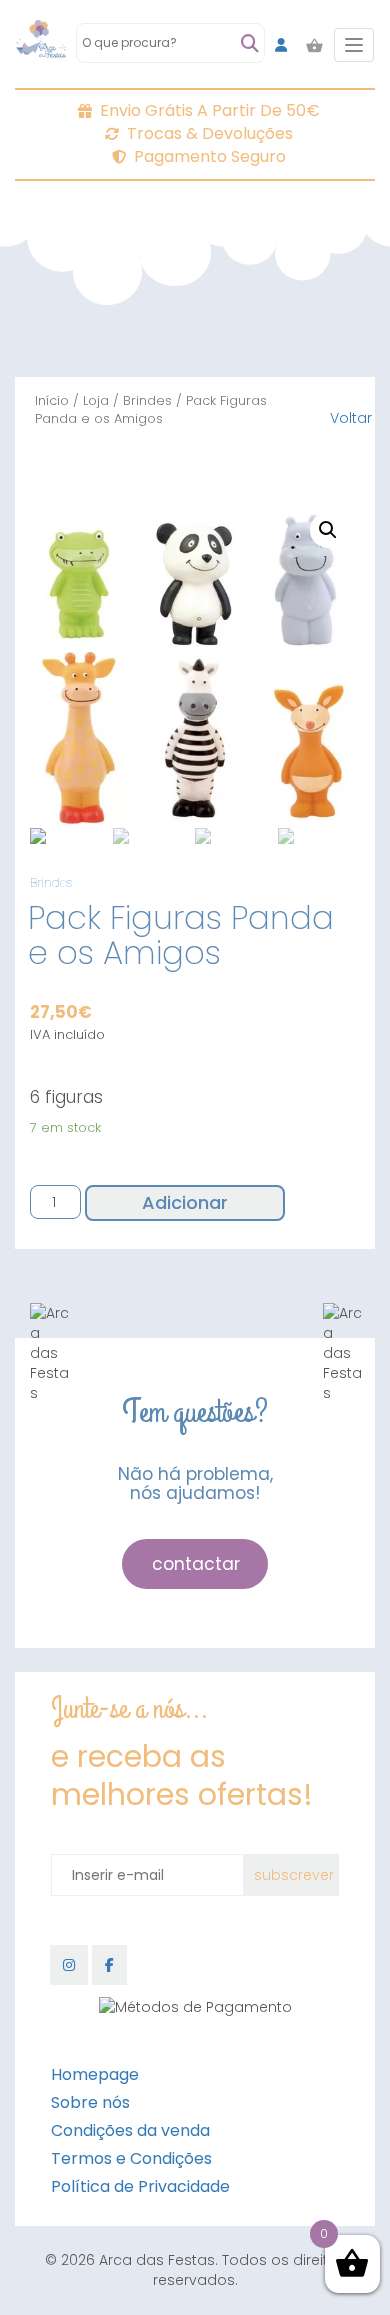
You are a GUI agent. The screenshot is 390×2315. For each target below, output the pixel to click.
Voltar (351, 418)
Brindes (147, 400)
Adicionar (185, 1202)
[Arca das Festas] (41, 45)
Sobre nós (90, 2102)
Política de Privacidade (140, 2186)
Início (52, 400)
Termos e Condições (131, 2158)
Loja (96, 400)
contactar (196, 1564)
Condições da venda (130, 2130)
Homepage (95, 2074)
